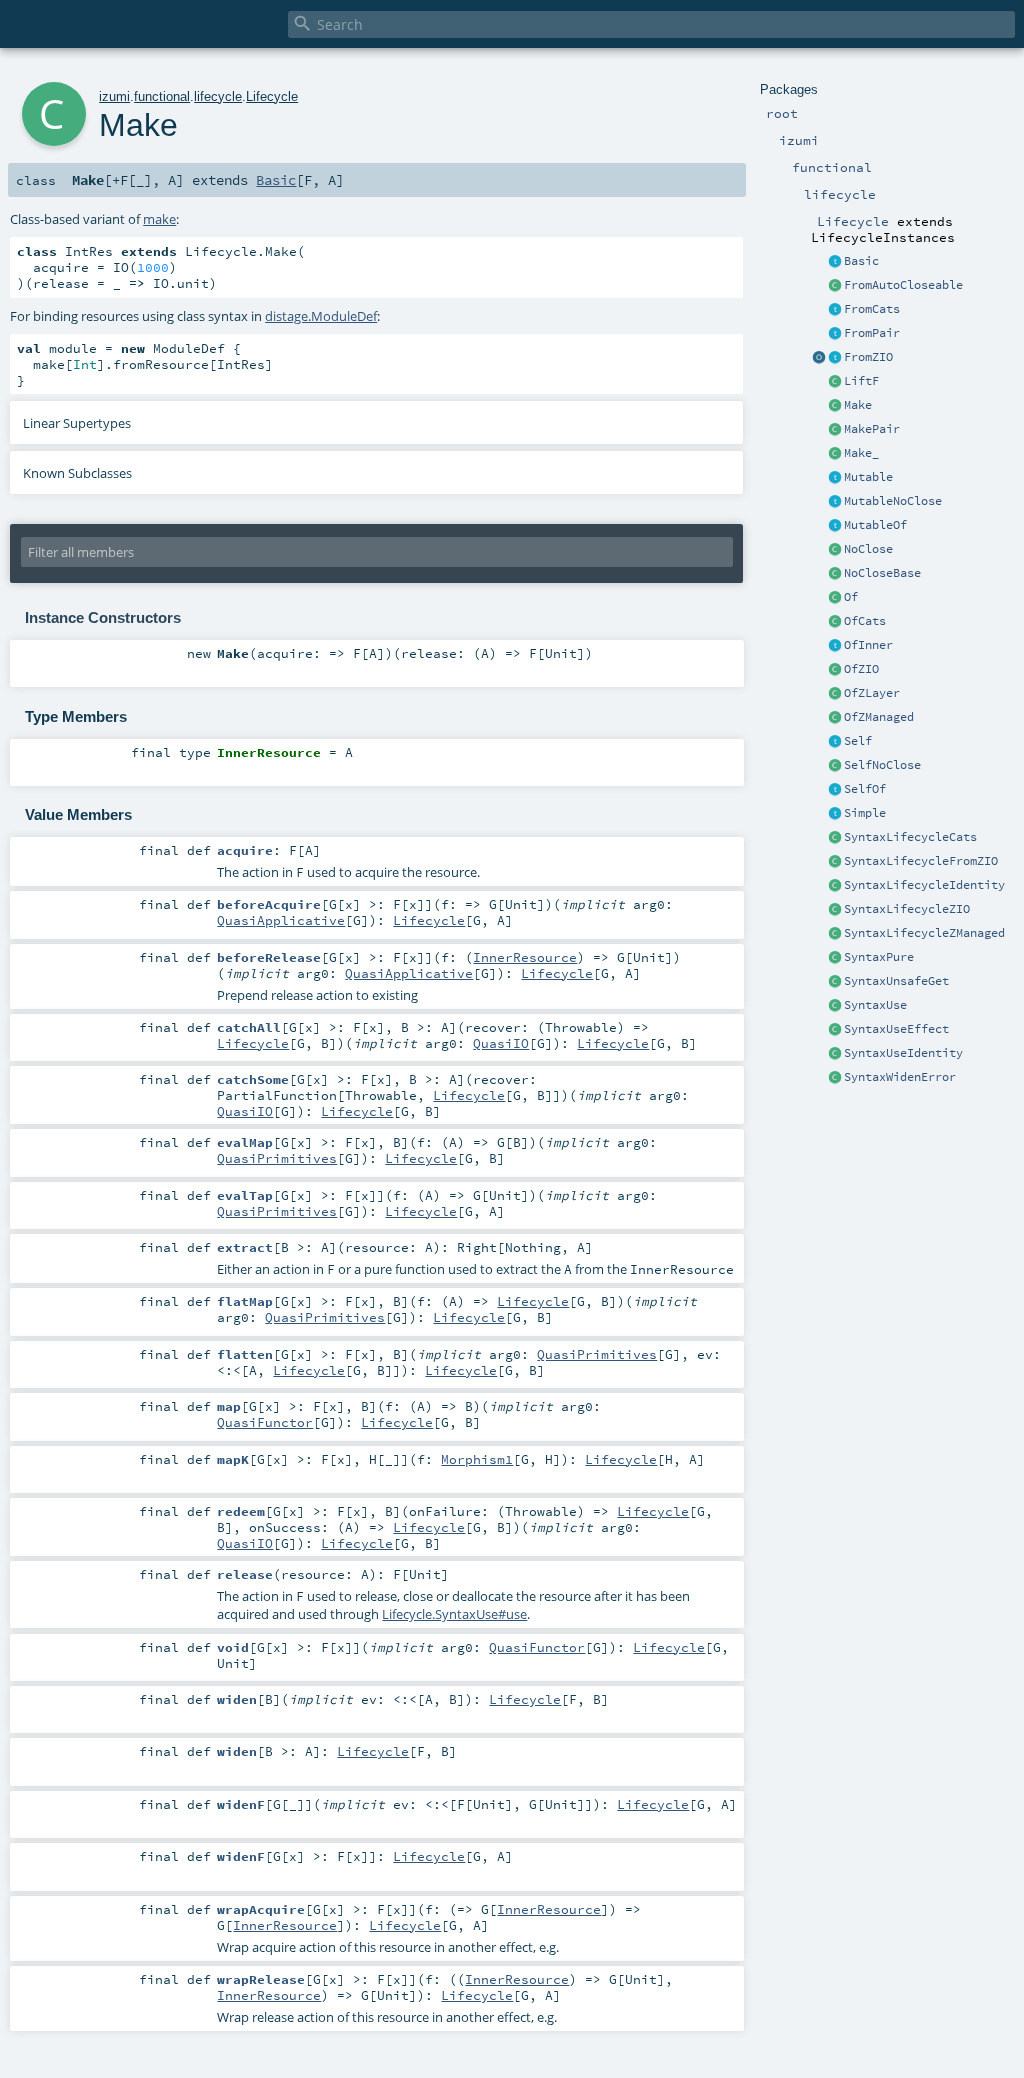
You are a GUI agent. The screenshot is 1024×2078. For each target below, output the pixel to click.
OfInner (868, 645)
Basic (861, 261)
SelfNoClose (882, 765)
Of (851, 597)
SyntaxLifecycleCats (910, 837)
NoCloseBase (882, 573)
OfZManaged (879, 717)
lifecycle (218, 96)
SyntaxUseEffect (896, 1029)
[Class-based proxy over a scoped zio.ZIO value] (835, 670)
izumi (114, 96)
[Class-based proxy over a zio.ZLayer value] (835, 694)
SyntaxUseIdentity (903, 1053)
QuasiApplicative (281, 920)
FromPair (872, 333)
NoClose (868, 549)
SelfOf (865, 789)
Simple (865, 813)
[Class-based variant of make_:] (835, 454)
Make (858, 405)
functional (162, 96)
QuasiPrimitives (277, 1158)
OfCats (865, 621)
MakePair (872, 429)
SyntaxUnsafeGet (896, 981)
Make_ (861, 453)
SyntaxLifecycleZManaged (924, 933)
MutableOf (875, 525)
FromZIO (868, 357)
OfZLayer (872, 693)
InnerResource (525, 957)
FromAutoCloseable (903, 285)
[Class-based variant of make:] (835, 406)
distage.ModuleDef (321, 316)
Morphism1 (477, 1459)
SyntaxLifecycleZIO (907, 909)
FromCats (872, 309)
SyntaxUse (875, 1005)
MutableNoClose (893, 501)
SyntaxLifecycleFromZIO (921, 861)
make (159, 219)
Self (858, 741)
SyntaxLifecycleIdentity (924, 885)
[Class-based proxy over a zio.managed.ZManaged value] (835, 718)
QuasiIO (501, 1043)
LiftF (861, 381)
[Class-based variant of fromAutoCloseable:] (835, 286)
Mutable (868, 477)
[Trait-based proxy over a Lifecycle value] (835, 646)
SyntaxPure (879, 957)
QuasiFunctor (265, 1422)
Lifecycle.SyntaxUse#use (454, 1614)
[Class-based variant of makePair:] (835, 430)
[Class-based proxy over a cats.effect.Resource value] (835, 622)
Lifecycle (272, 96)
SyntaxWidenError (900, 1077)
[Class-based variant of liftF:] (835, 382)
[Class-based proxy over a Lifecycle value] (835, 598)
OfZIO (861, 669)
